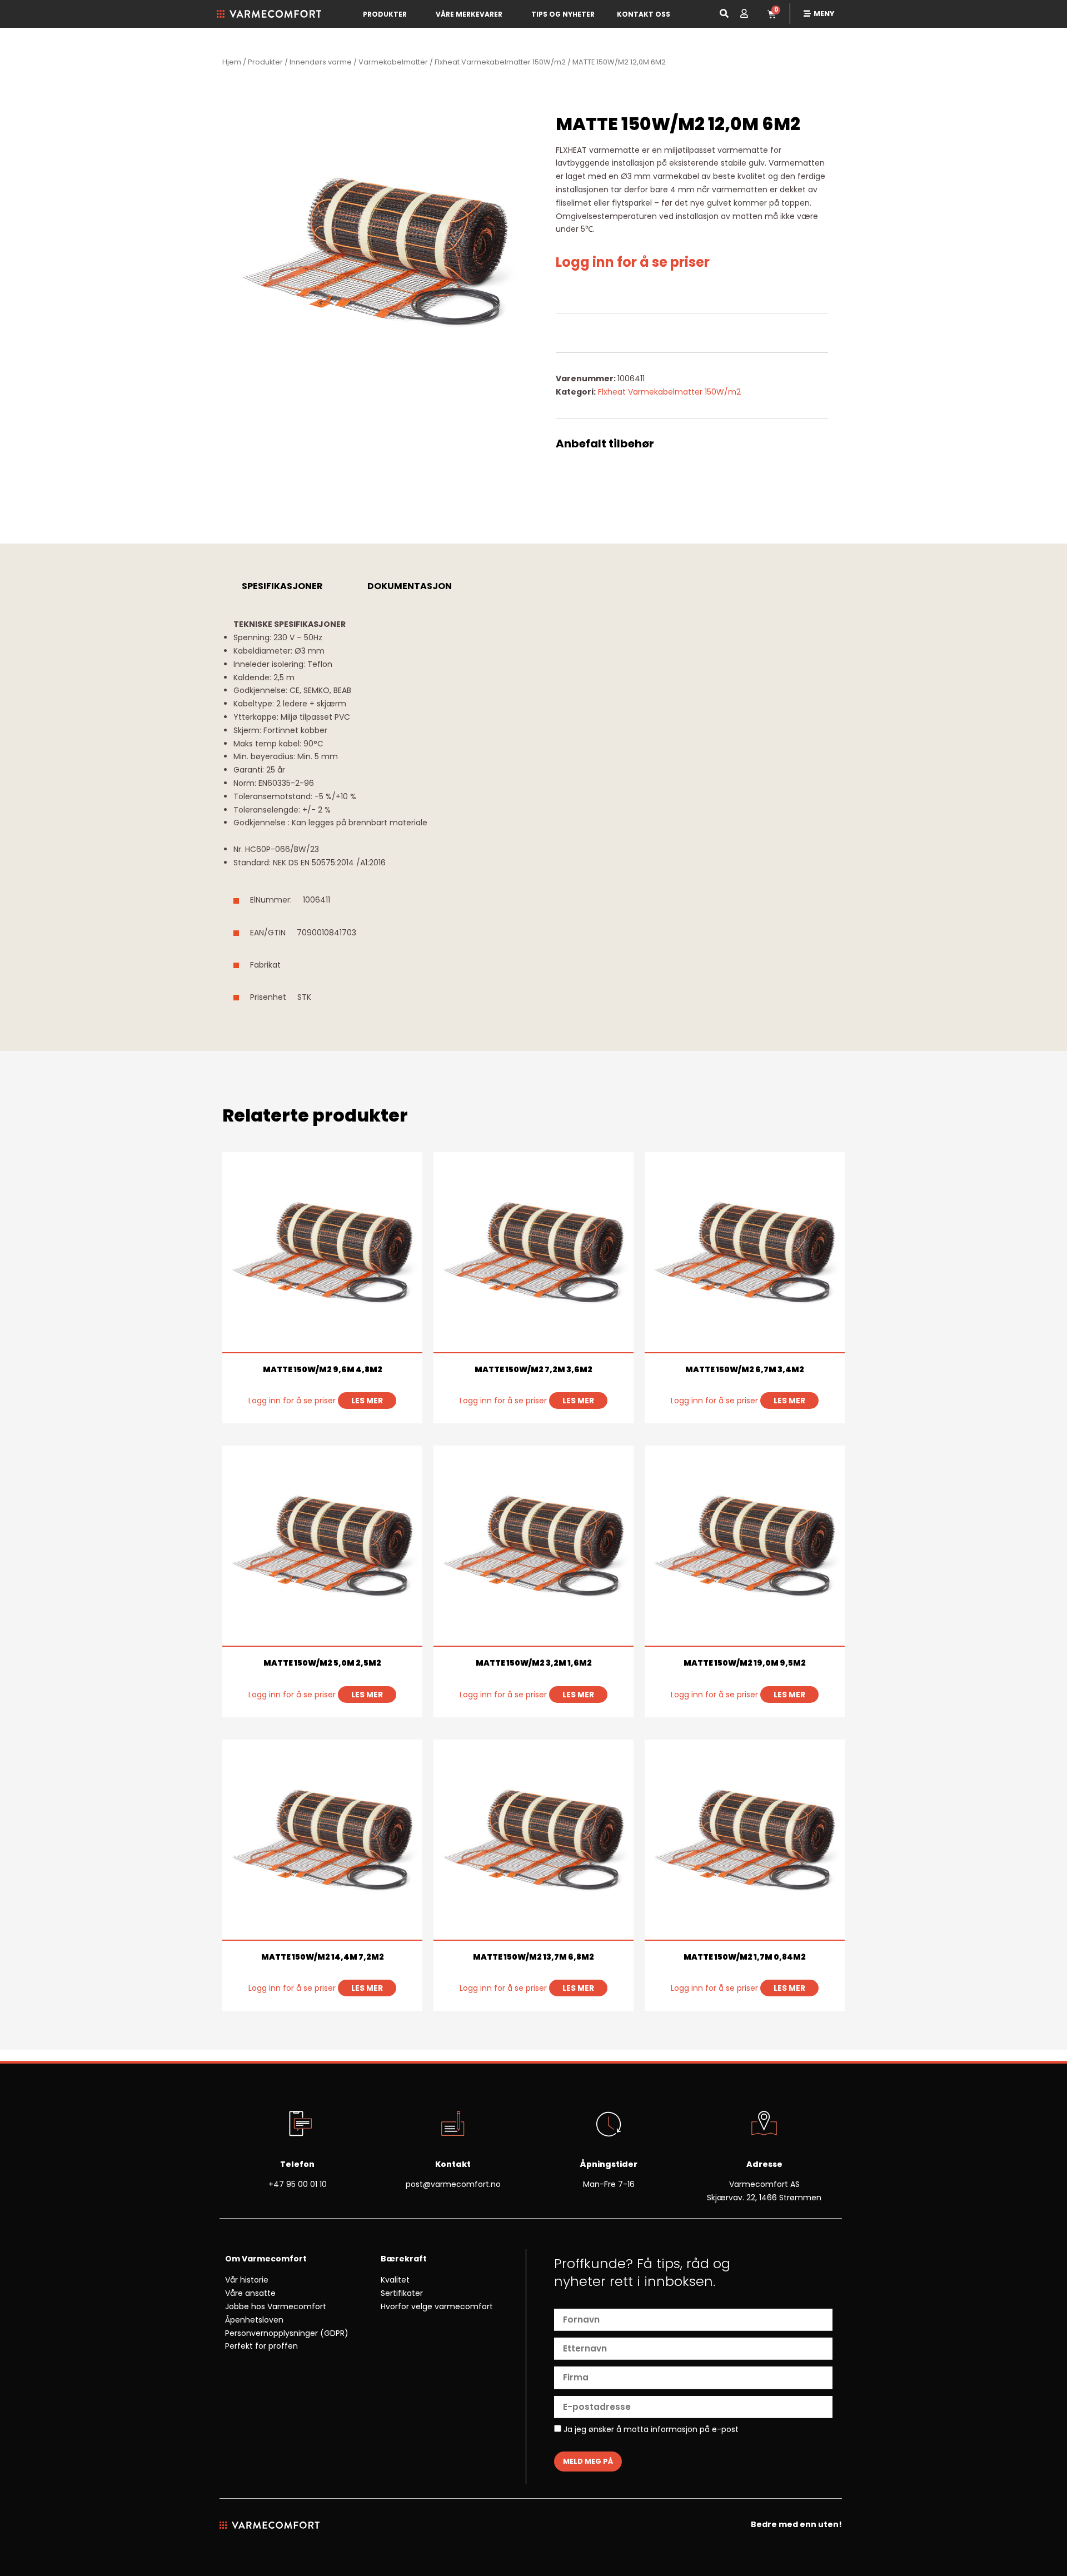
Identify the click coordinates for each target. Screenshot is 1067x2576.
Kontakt (453, 2164)
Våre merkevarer (469, 14)
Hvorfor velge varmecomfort (437, 2306)
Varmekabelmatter (393, 62)
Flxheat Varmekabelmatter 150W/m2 (500, 62)
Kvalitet (395, 2280)
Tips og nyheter (563, 14)
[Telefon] (297, 2125)
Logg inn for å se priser (633, 262)
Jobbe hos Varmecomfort (276, 2306)
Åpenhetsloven (254, 2320)
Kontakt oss (644, 14)
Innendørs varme (321, 62)
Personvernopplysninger (271, 2333)
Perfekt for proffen (261, 2346)
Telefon (297, 2164)
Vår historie (247, 2280)
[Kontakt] (453, 2125)
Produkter (385, 14)
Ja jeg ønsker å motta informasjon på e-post (650, 2430)
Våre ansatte (250, 2293)
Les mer (367, 1401)
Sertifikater (402, 2293)
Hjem (232, 62)
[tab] (282, 586)
